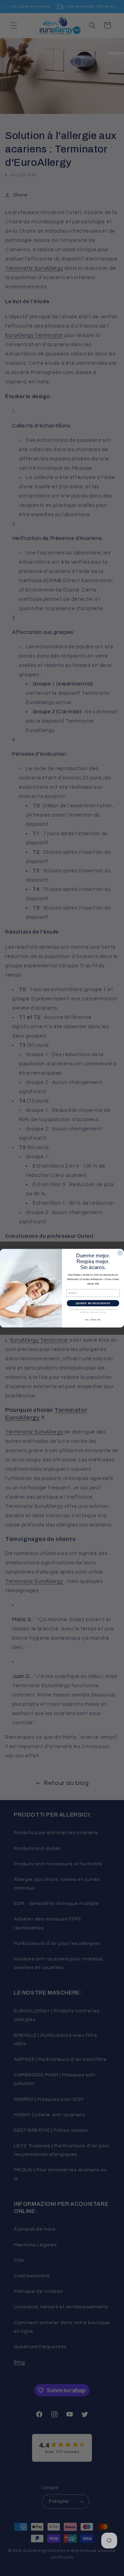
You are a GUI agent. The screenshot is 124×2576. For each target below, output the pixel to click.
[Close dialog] (120, 1253)
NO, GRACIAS (93, 1319)
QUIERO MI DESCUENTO (93, 1303)
